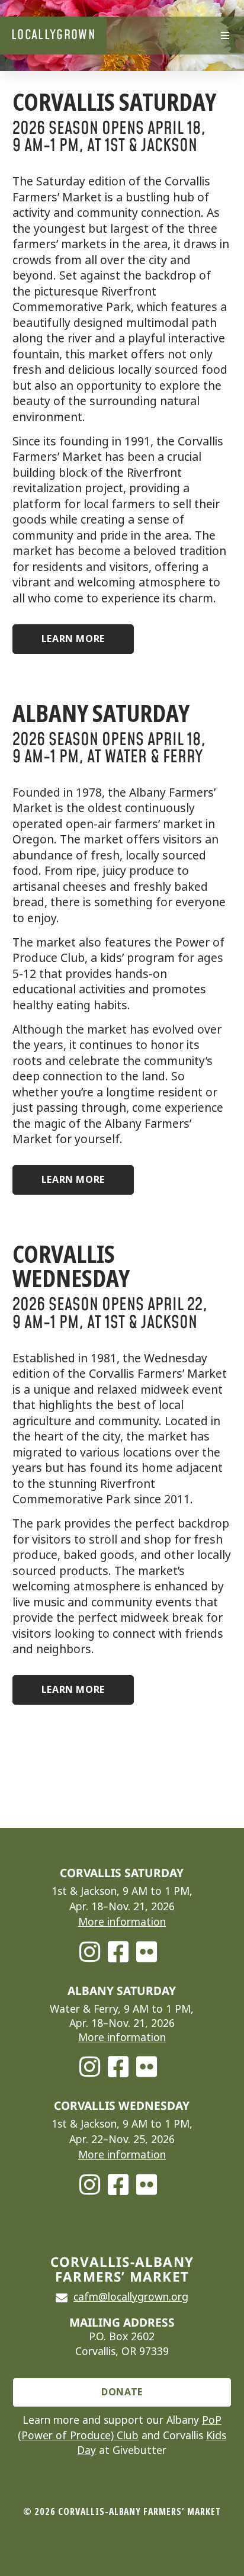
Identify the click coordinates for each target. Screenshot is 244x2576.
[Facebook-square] (118, 1952)
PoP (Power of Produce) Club (120, 2428)
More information (122, 1922)
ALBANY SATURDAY (101, 713)
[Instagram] (90, 1952)
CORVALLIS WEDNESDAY (71, 1266)
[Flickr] (147, 1952)
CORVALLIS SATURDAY (114, 102)
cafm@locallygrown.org (131, 2297)
